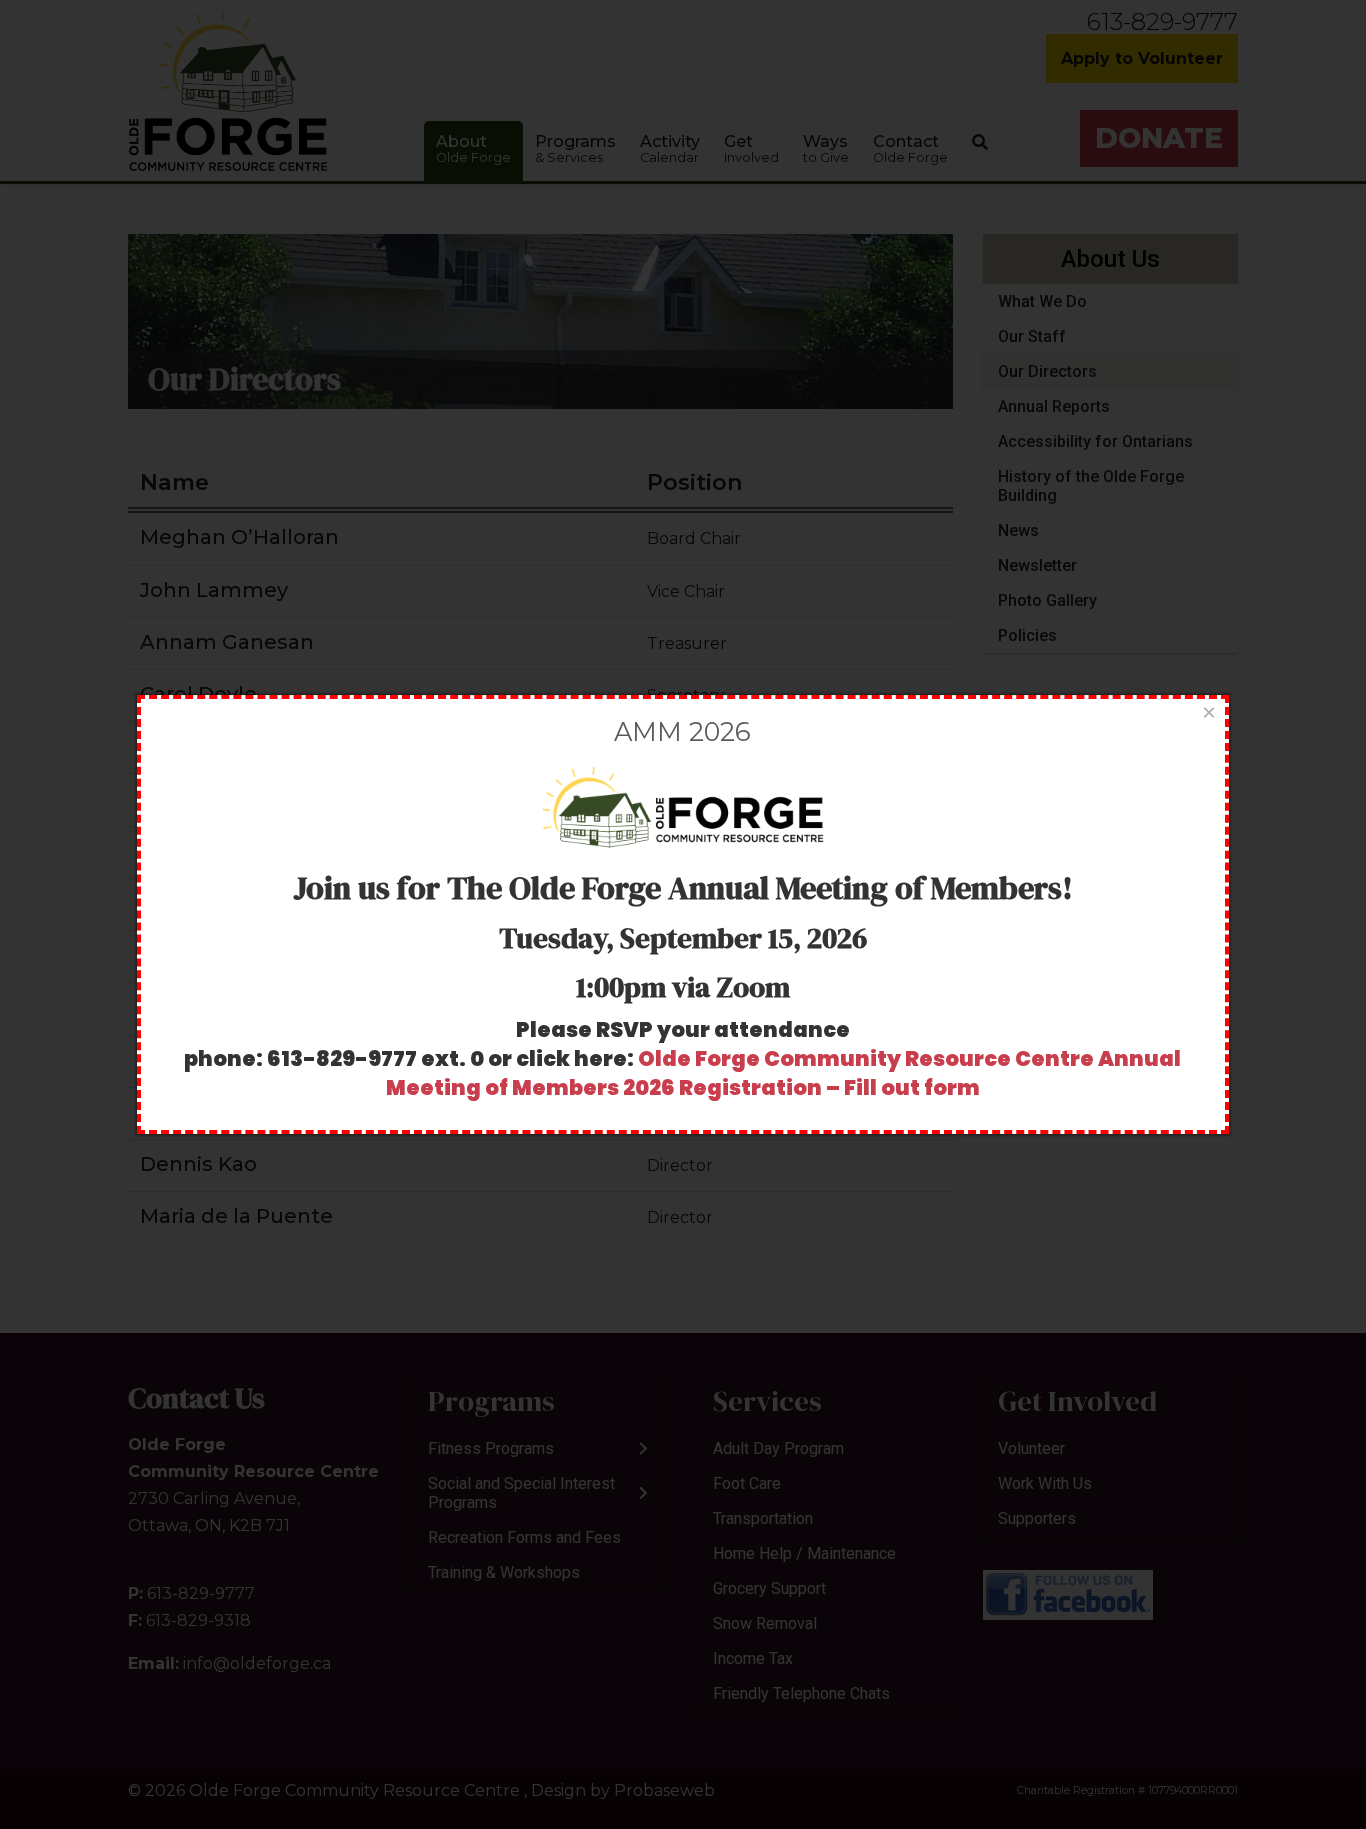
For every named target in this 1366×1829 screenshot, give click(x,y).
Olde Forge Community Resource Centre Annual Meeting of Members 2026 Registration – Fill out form (784, 1073)
